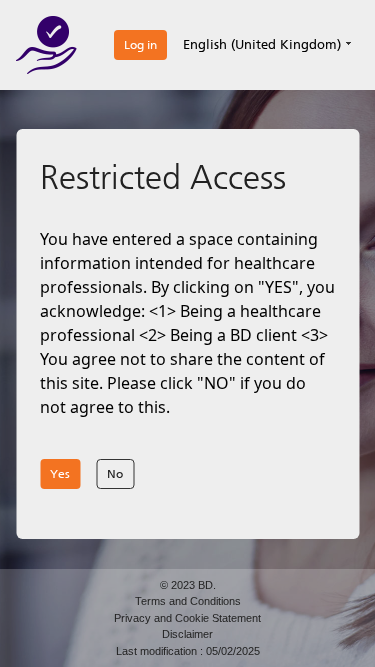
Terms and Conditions (188, 601)
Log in (140, 45)
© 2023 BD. (188, 585)
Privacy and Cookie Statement (187, 618)
